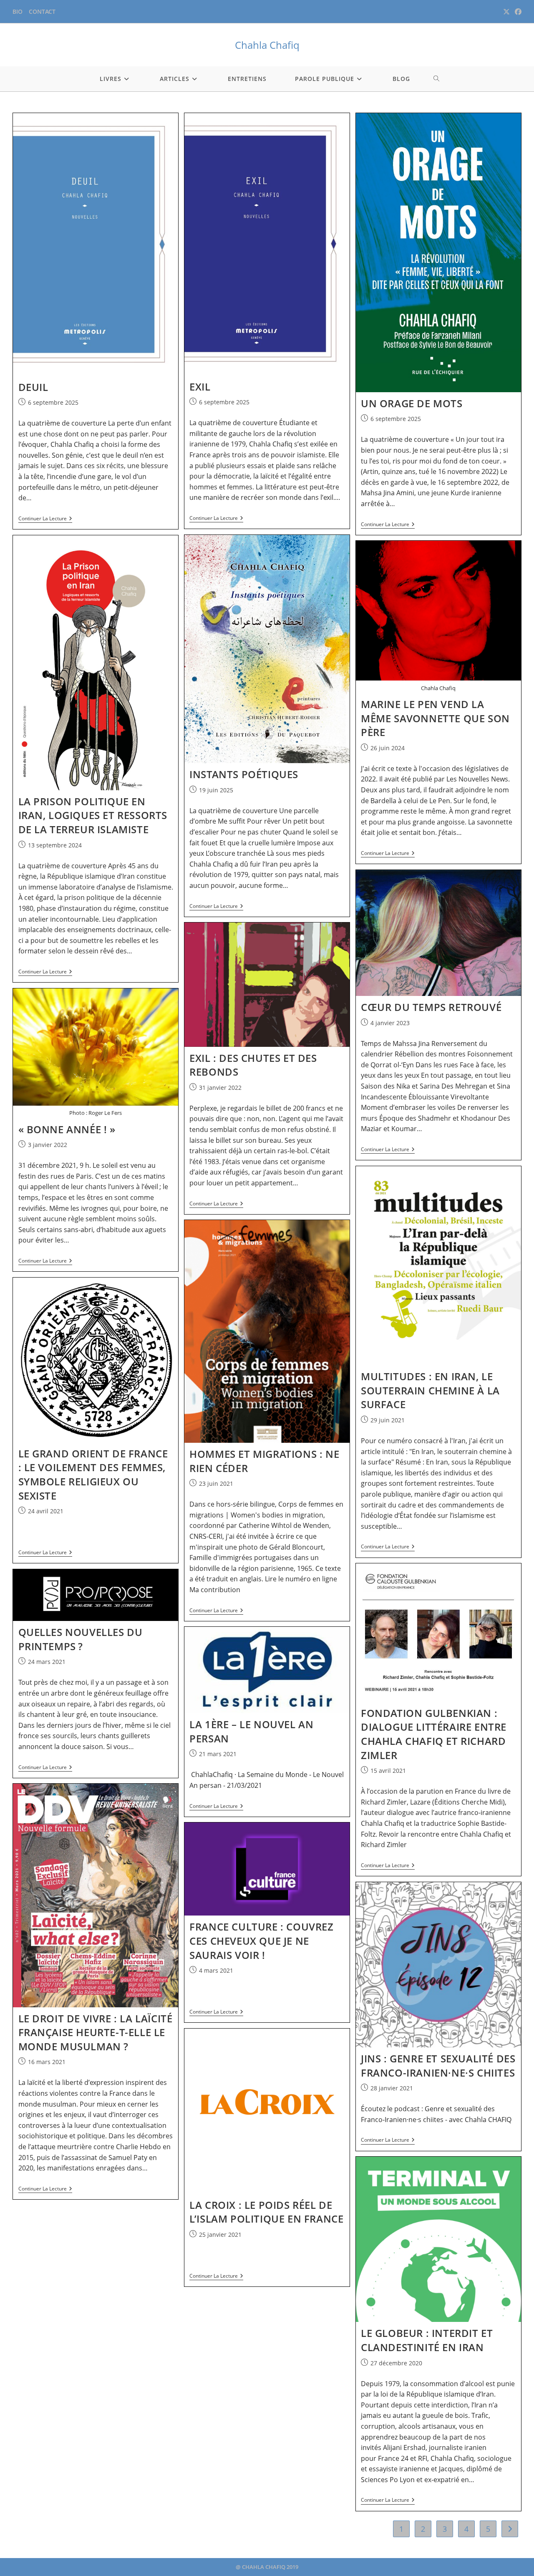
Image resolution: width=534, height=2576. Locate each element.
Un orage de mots (412, 403)
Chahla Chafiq (267, 45)
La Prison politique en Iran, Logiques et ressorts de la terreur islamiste (93, 815)
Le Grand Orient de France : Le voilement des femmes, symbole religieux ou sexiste (93, 1475)
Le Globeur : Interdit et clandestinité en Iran (427, 2340)
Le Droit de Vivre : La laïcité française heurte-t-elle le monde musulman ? (96, 2032)
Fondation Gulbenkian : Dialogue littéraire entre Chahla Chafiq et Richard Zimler (434, 1734)
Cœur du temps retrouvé (431, 1007)
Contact (42, 11)
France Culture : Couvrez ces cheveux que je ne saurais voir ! (261, 1941)
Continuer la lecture (45, 519)
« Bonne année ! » (67, 1129)
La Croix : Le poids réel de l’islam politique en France (266, 2212)
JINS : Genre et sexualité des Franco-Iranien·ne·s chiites (438, 2066)
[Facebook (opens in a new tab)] (517, 12)
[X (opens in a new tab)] (506, 12)
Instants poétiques (244, 774)
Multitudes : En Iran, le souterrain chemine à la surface (430, 1390)
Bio (18, 11)
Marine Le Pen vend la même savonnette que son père (435, 718)
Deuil (33, 387)
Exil (200, 387)
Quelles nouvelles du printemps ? (81, 1639)
